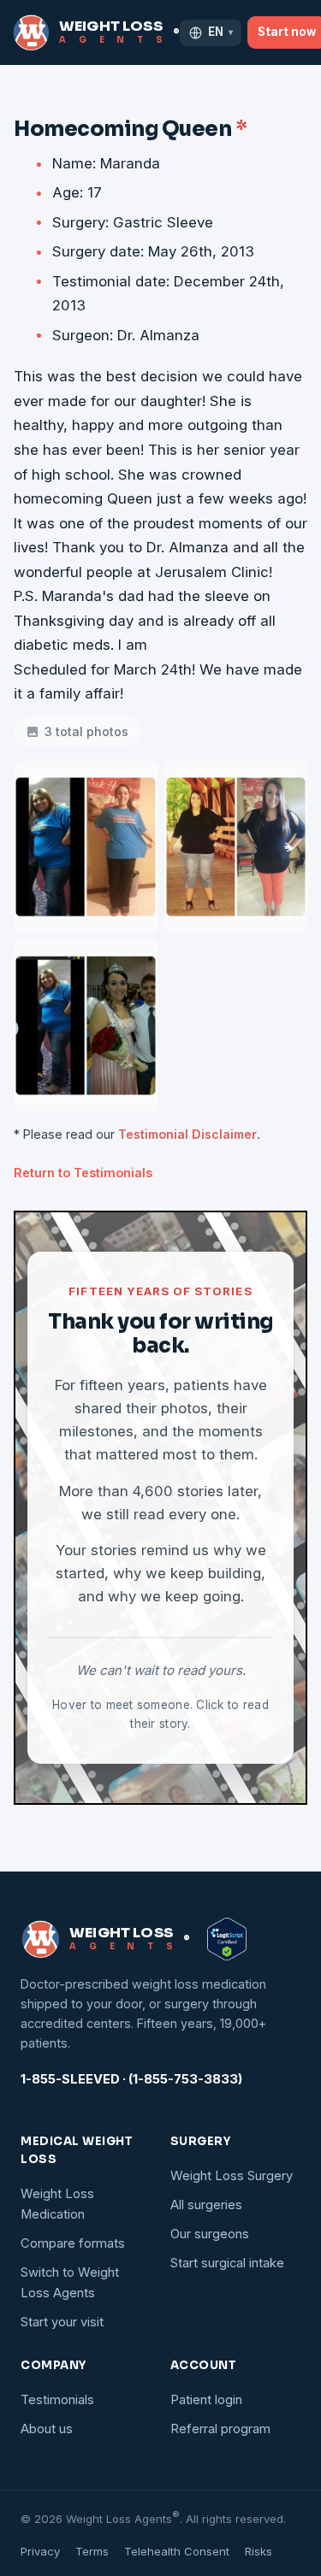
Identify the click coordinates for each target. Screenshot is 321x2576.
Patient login (206, 2400)
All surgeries (206, 2205)
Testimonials (57, 2400)
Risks (259, 2551)
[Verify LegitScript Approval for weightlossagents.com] (227, 1939)
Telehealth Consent (177, 2551)
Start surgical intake (227, 2263)
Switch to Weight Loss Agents (70, 2283)
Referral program (220, 2429)
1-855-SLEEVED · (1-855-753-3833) (131, 2079)
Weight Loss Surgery (232, 2176)
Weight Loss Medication (57, 2204)
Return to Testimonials (83, 1173)
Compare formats (73, 2243)
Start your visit (62, 2322)
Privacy (40, 2551)
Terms (92, 2551)
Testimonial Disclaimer (187, 1134)
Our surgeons (210, 2234)
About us (47, 2429)
